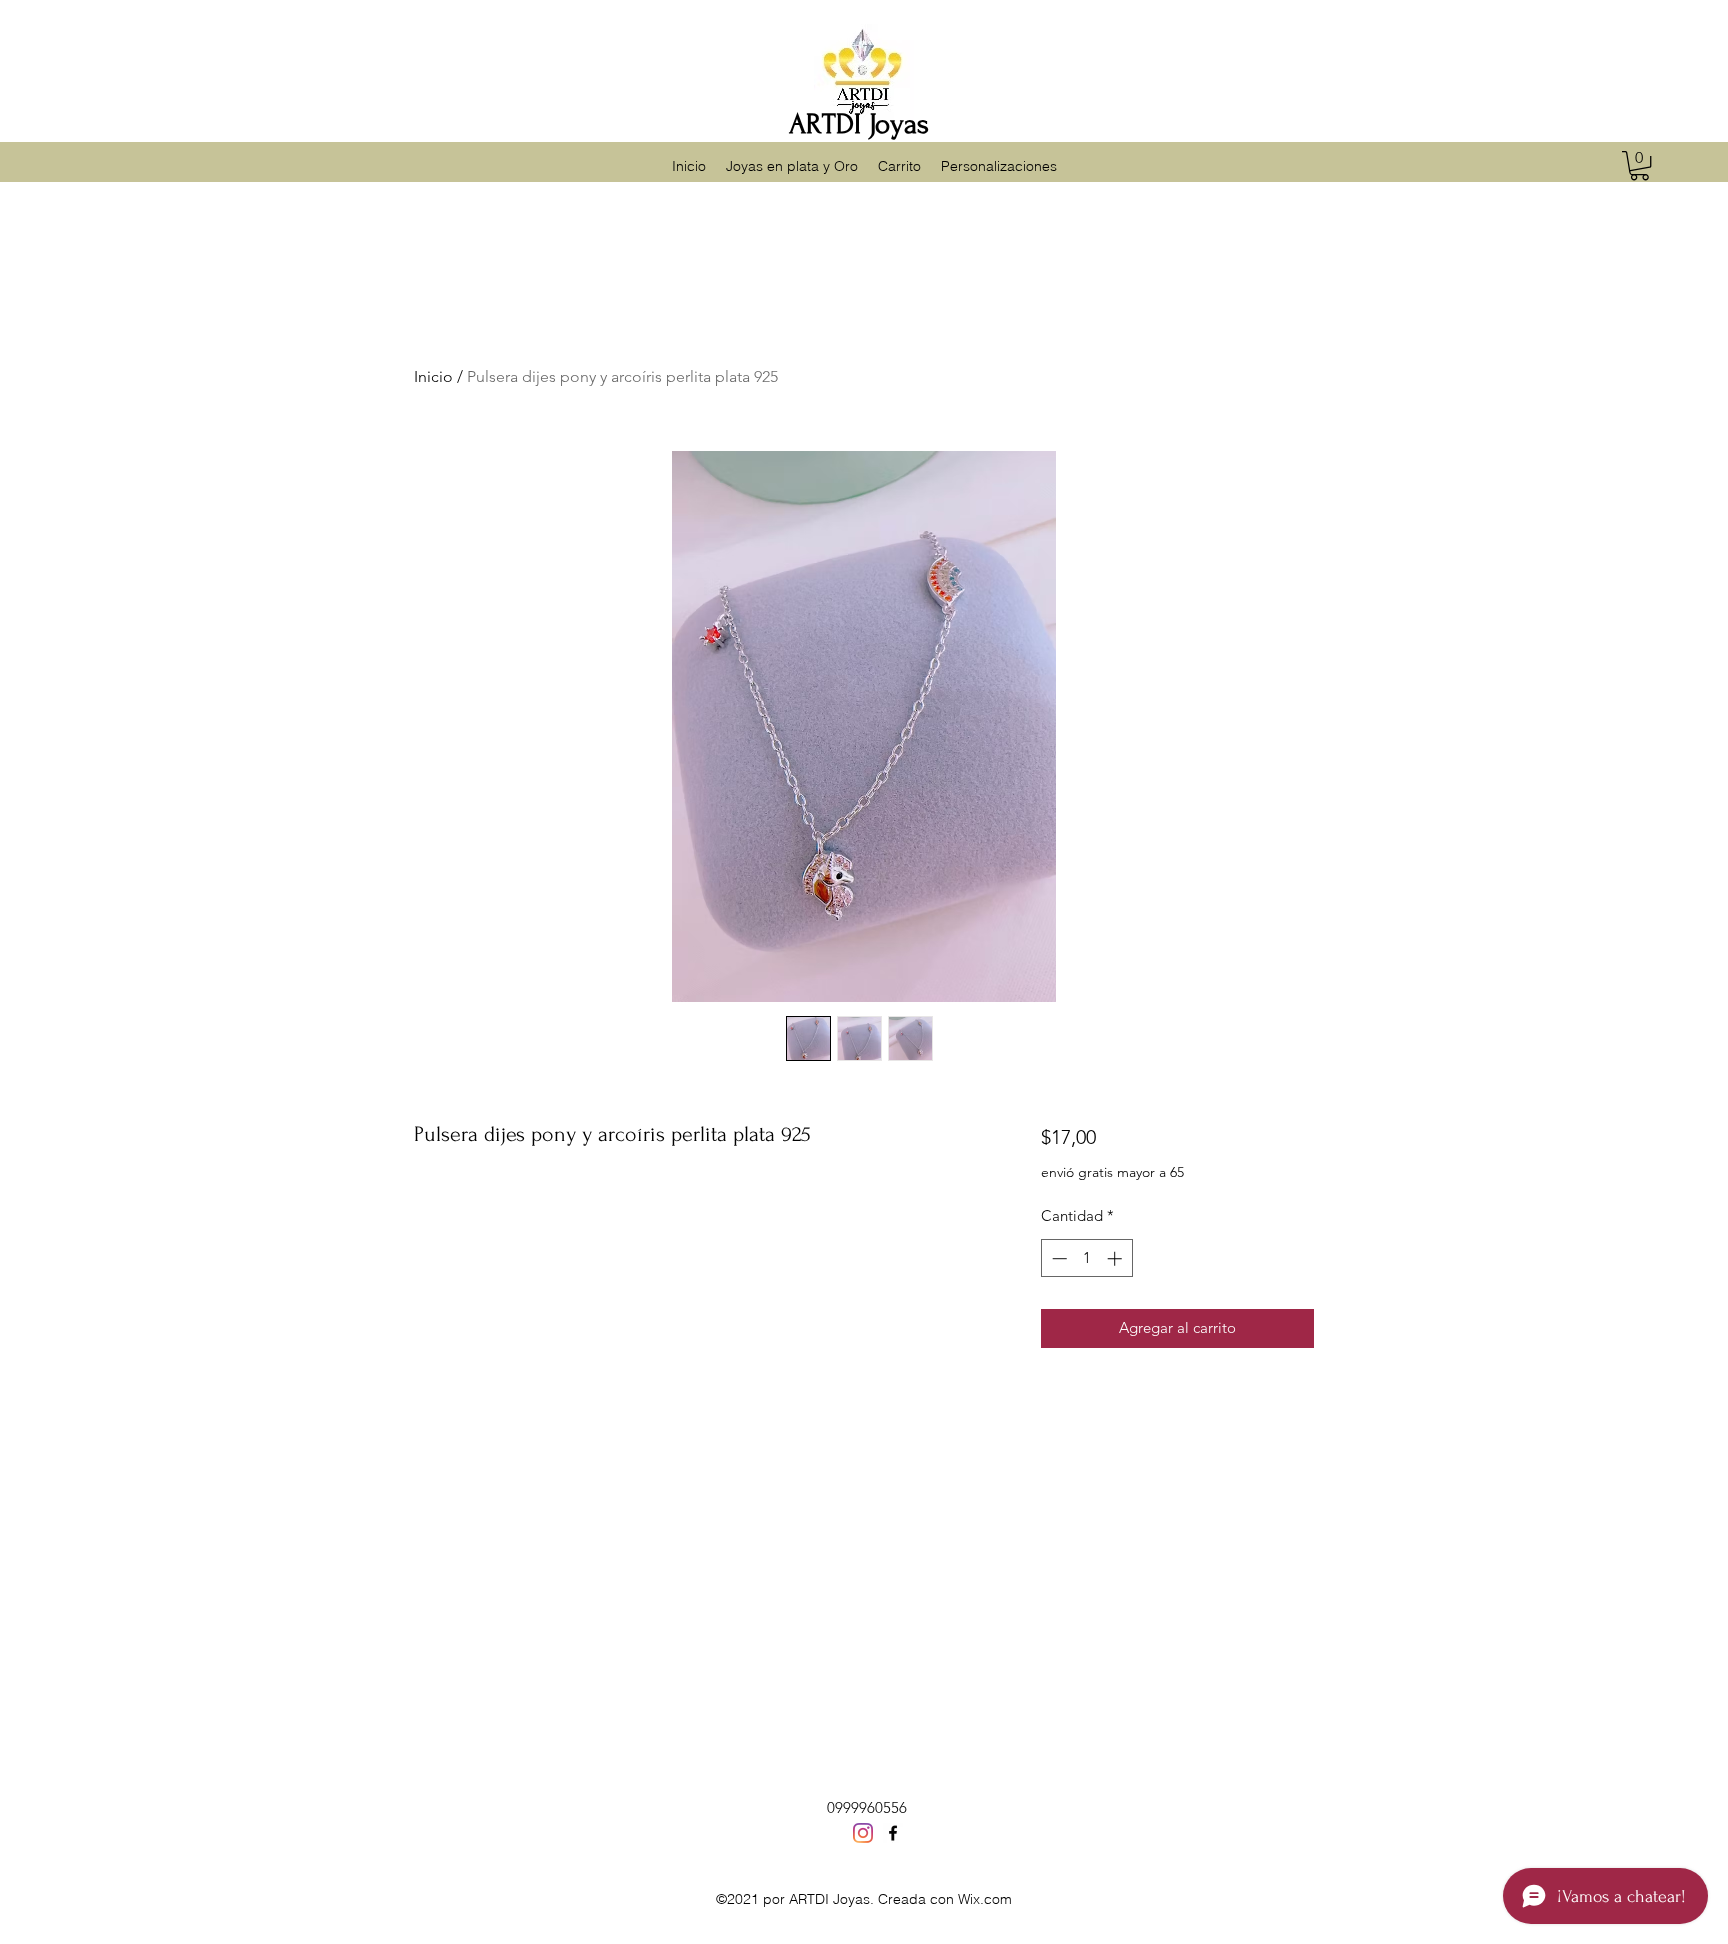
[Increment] (1116, 1258)
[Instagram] (863, 1833)
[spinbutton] (1086, 1258)
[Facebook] (893, 1833)
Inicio (433, 376)
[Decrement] (1057, 1258)
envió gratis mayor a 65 (1112, 1172)
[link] (1639, 165)
